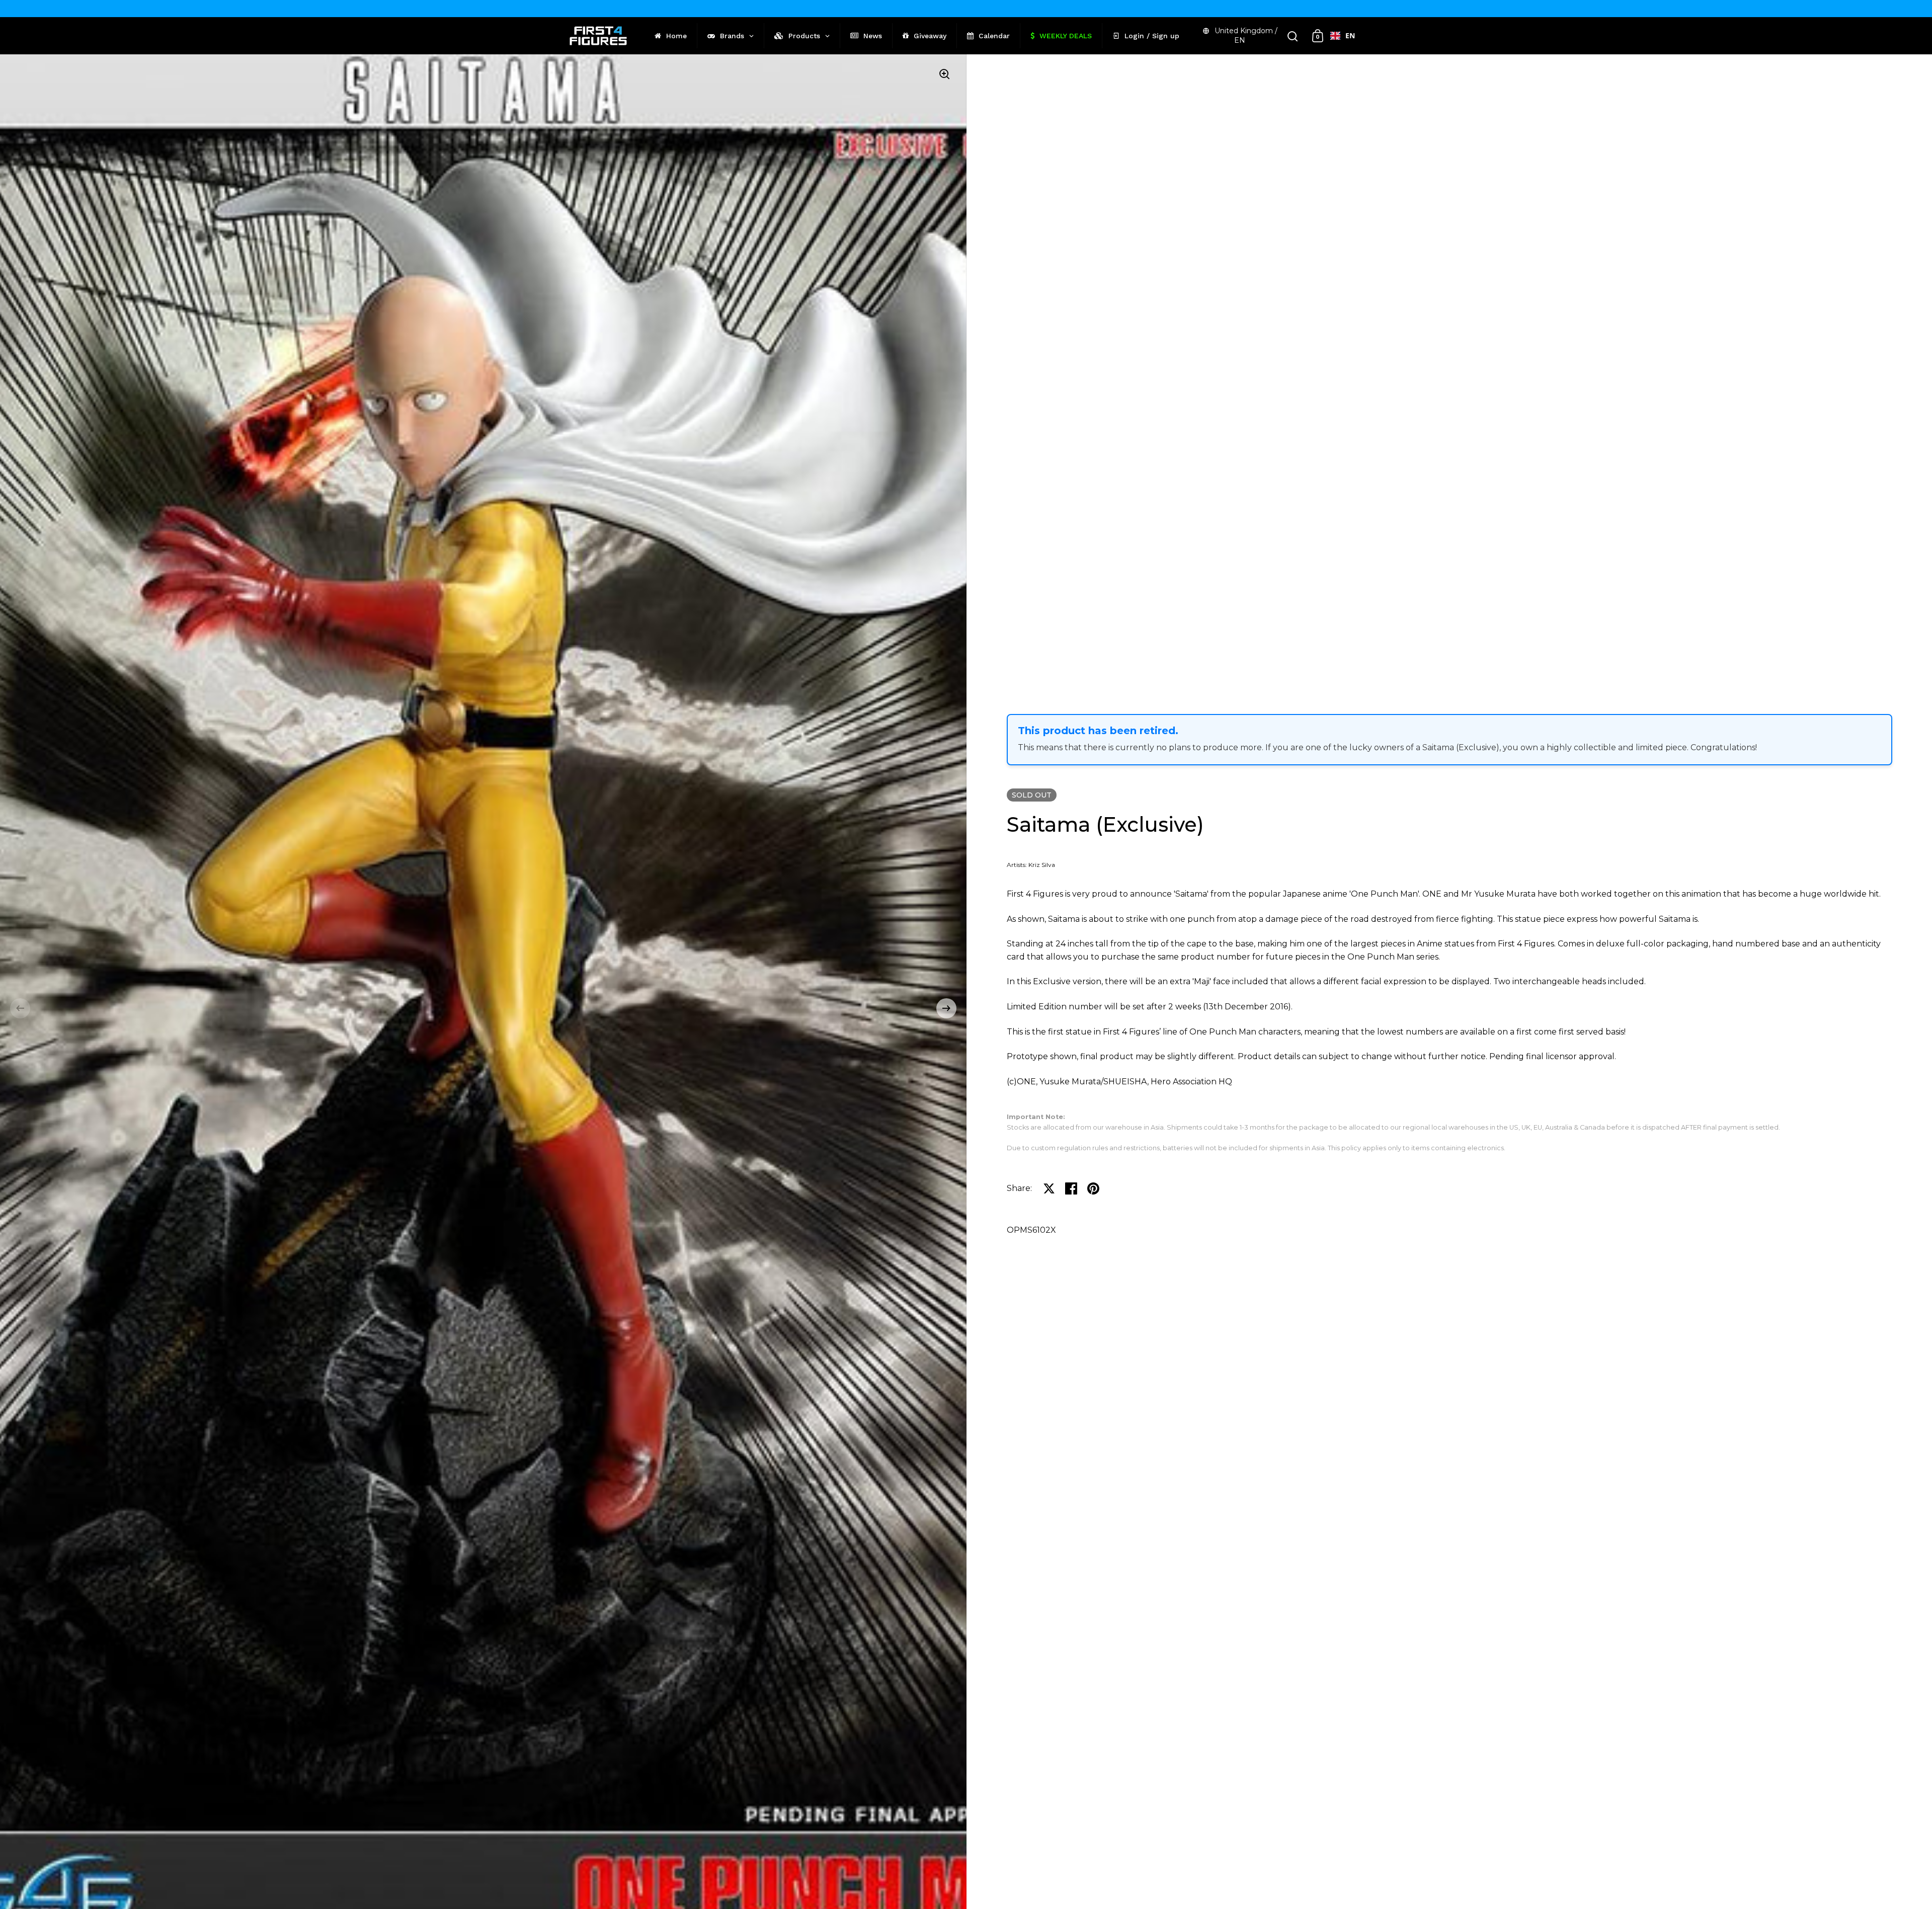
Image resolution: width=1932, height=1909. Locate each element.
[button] (20, 1008)
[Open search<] (1293, 36)
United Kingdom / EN (1246, 35)
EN (1350, 35)
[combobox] (1343, 36)
